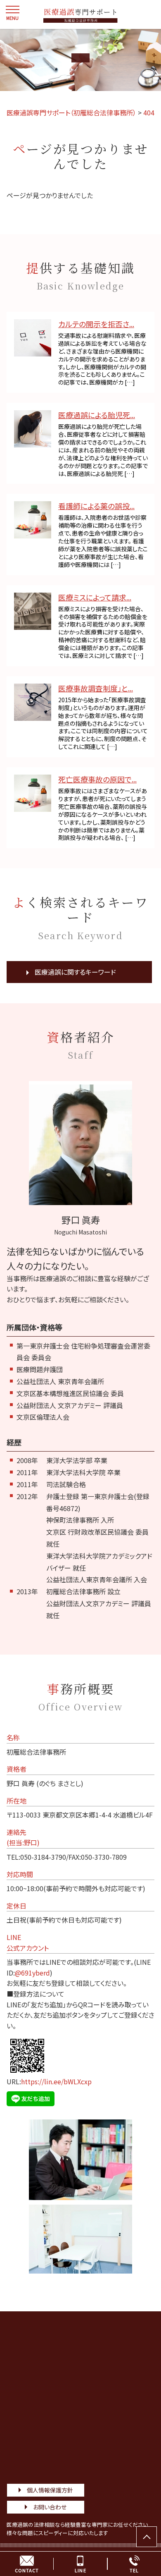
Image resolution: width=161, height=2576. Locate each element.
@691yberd (32, 1973)
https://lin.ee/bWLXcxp (56, 2081)
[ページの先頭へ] (147, 2537)
